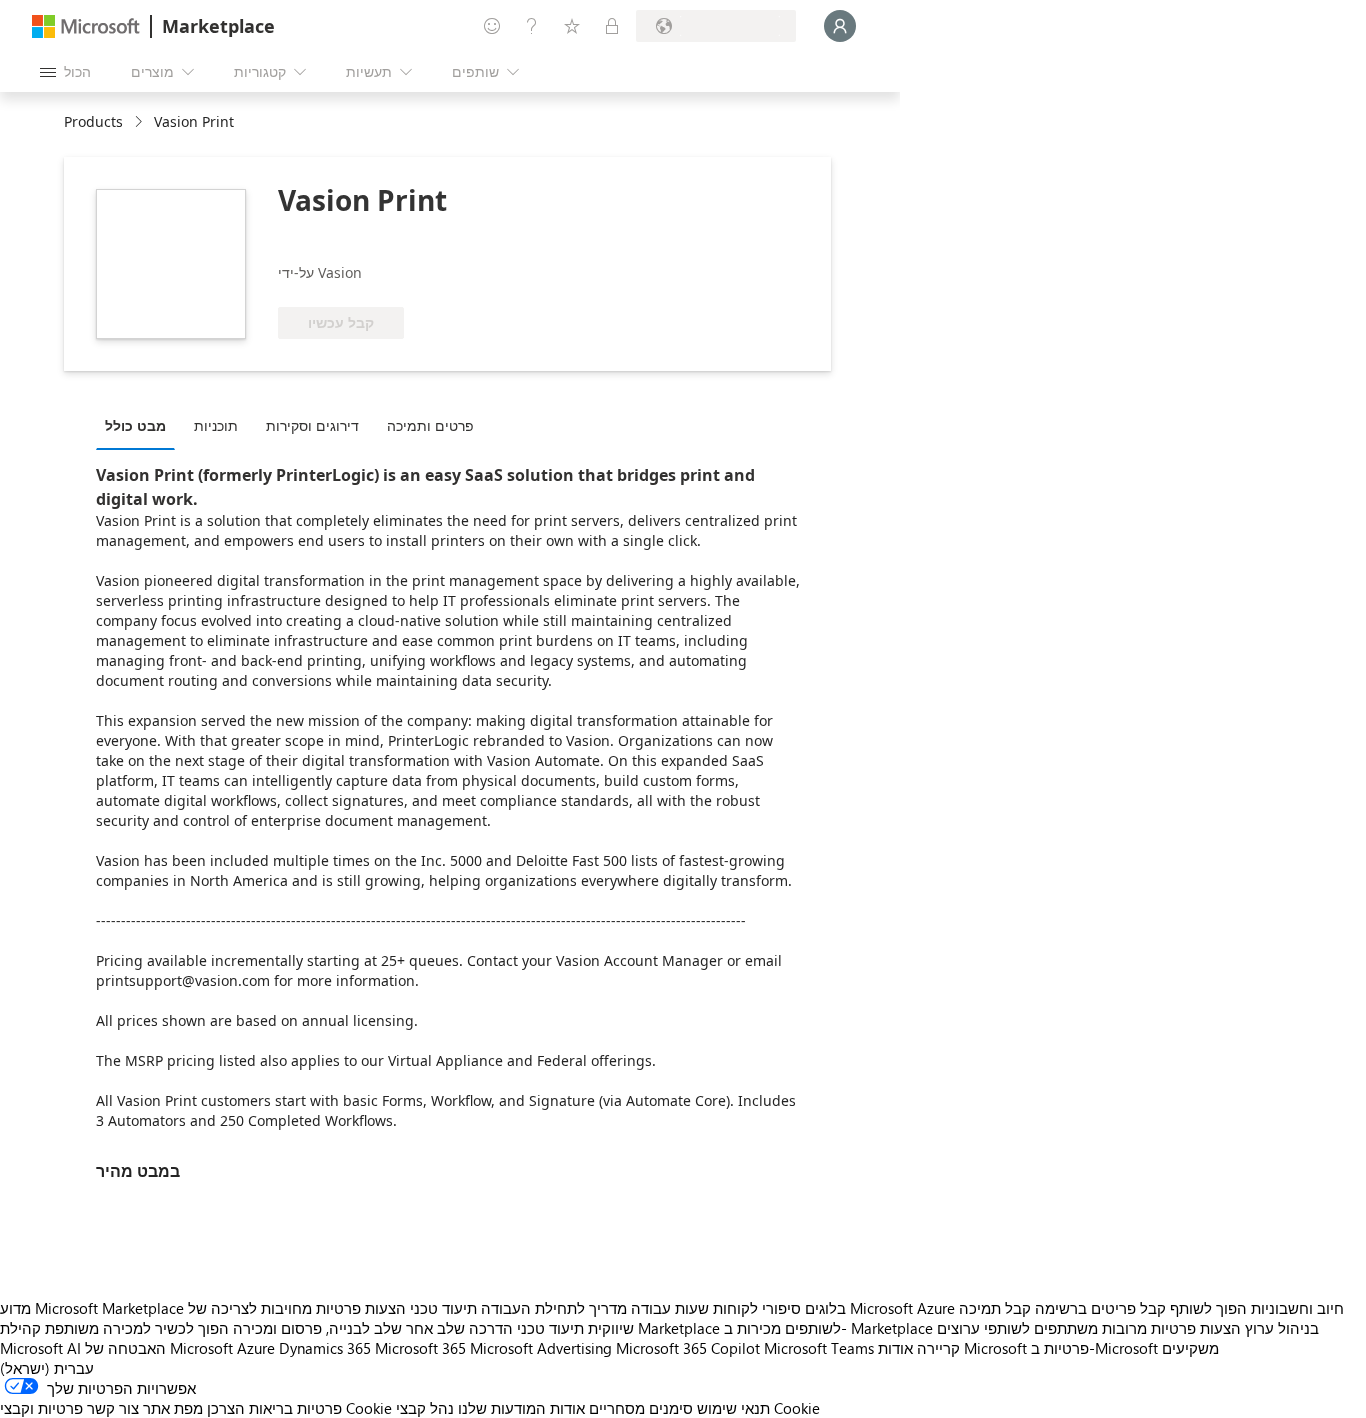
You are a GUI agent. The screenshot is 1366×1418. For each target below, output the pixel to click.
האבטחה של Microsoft (159, 1348)
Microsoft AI (40, 1348)
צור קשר (113, 1408)
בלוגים (825, 1308)
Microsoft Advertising (541, 1348)
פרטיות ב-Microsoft (1094, 1348)
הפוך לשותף (1208, 1308)
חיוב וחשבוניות (1297, 1308)
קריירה (938, 1348)
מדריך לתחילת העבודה (554, 1308)
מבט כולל (135, 425)
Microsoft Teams (819, 1348)
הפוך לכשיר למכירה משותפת (137, 1328)
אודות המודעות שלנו (521, 1408)
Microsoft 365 (420, 1348)
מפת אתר (173, 1408)
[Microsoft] (86, 26)
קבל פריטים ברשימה (1100, 1308)
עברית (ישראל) (47, 1368)
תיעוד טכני (443, 1308)
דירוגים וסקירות (312, 425)
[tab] (140, 425)
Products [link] (93, 121)
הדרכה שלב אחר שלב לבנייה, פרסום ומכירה (373, 1328)
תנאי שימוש (733, 1408)
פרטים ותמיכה (430, 425)
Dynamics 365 (325, 1348)
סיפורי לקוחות (757, 1308)
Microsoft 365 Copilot (688, 1348)
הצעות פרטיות (361, 1308)
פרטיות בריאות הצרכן (274, 1408)
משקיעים (1190, 1348)
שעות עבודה (670, 1308)
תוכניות (216, 425)
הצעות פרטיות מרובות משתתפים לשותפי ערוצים (1089, 1328)
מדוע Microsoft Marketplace (92, 1308)
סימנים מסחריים (641, 1408)
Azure (256, 1348)
